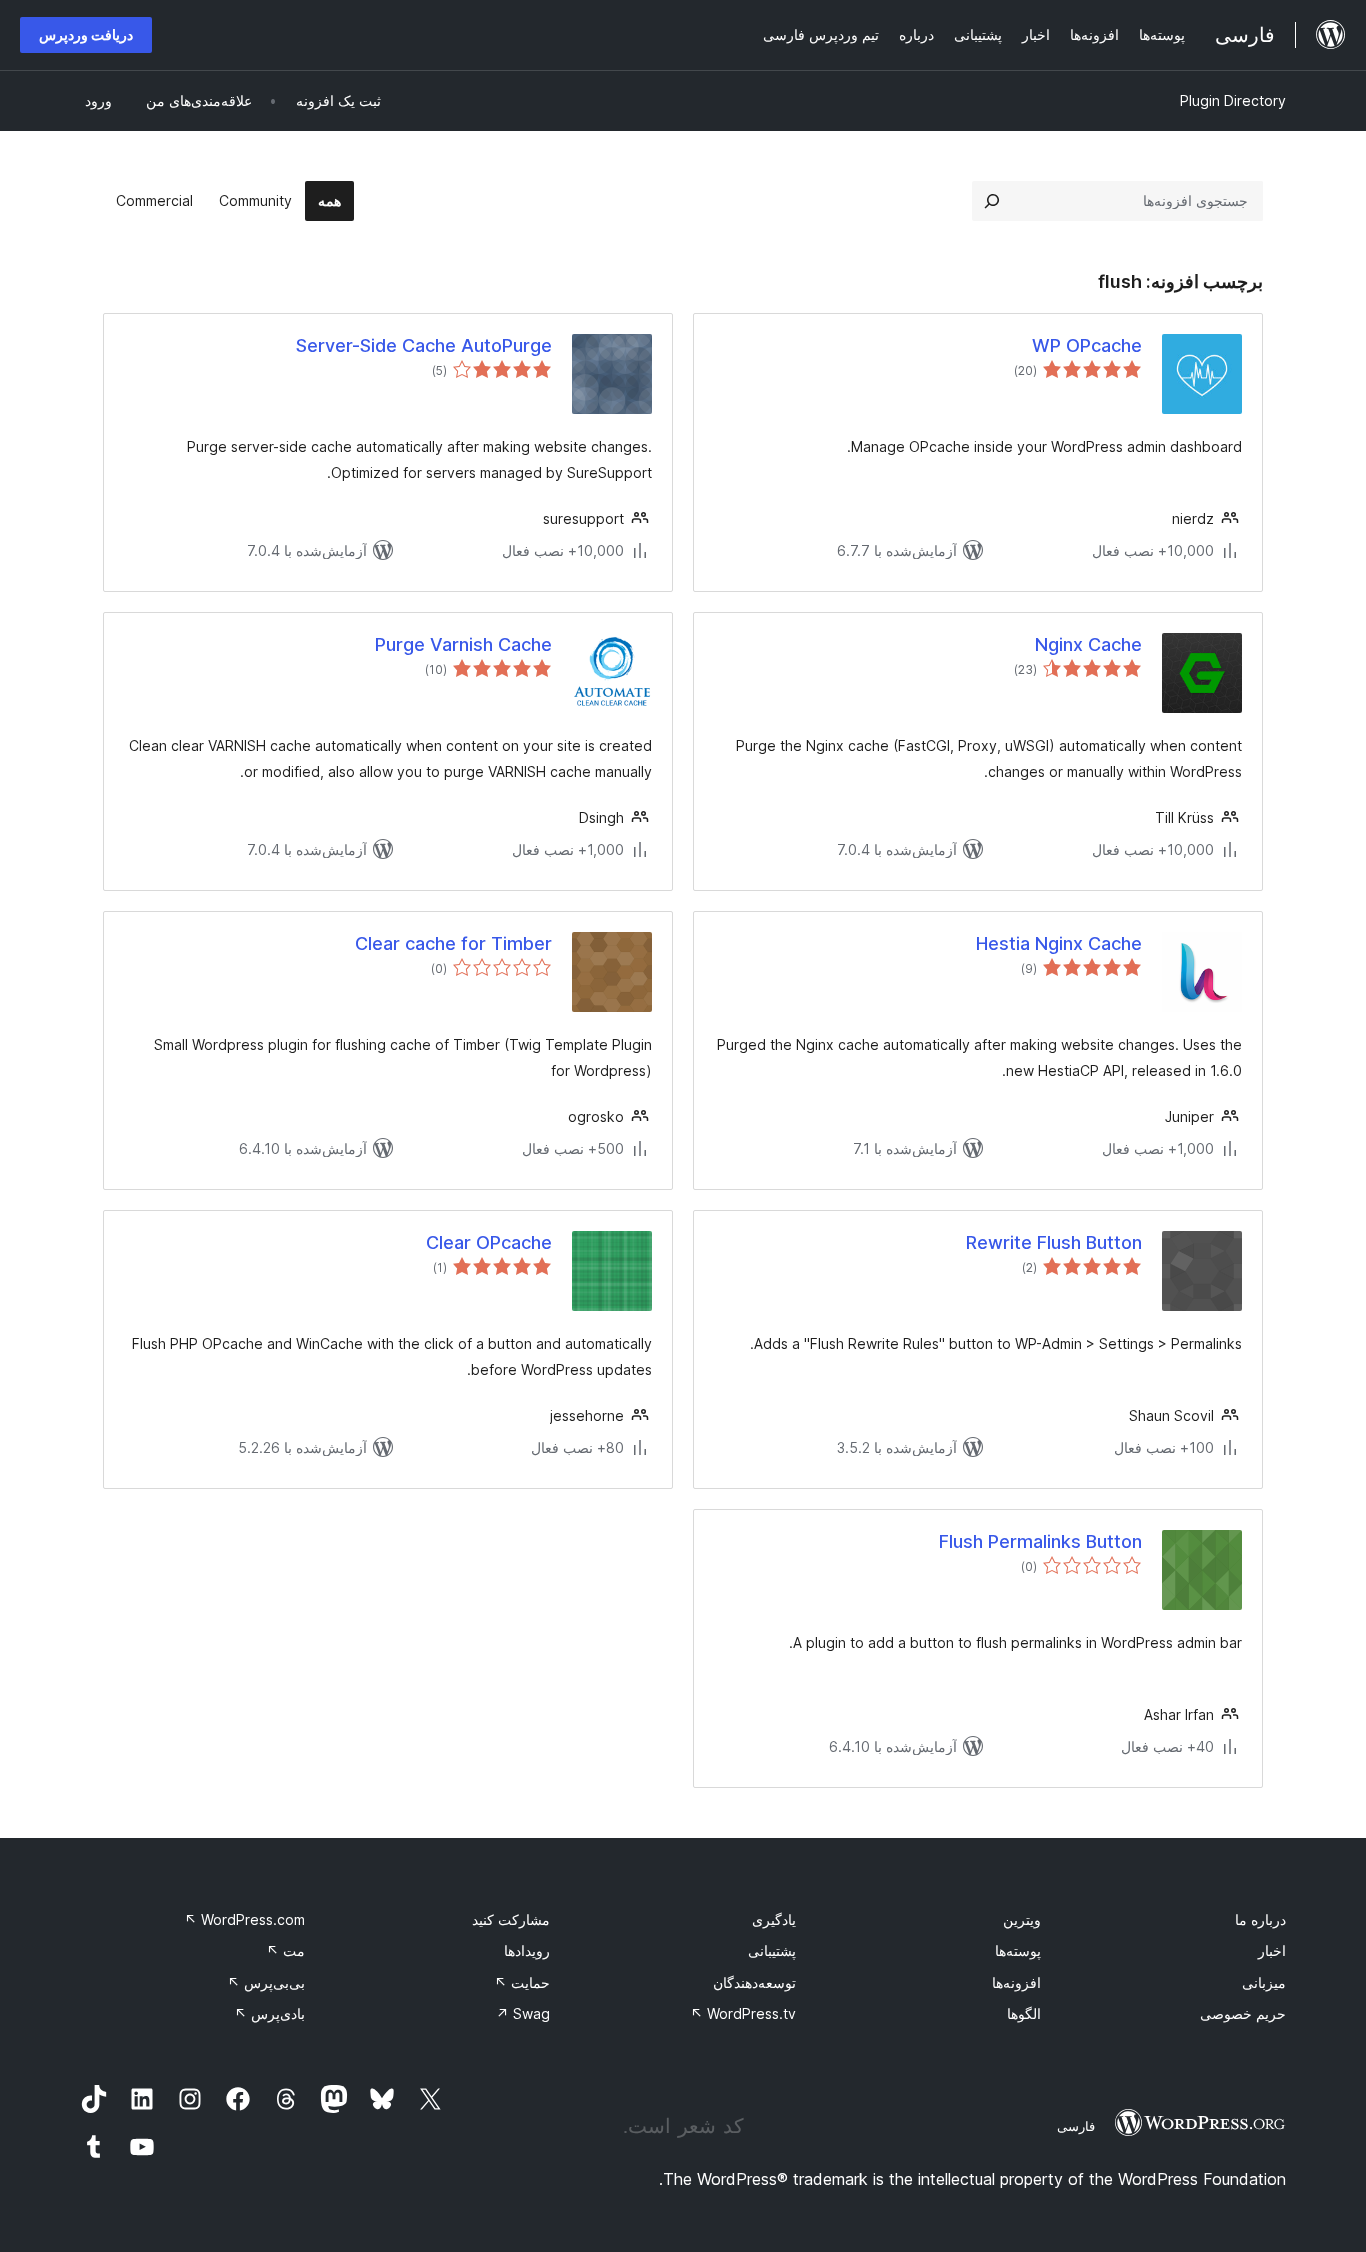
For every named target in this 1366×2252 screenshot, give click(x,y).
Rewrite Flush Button (1054, 1242)
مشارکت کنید (511, 1919)
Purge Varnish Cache (463, 644)
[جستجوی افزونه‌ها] (992, 201)
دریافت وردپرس (86, 34)
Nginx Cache (1088, 644)
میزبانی (1264, 1982)
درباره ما (1260, 1919)
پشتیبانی (772, 1950)
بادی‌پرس (269, 2013)
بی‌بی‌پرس (266, 1982)
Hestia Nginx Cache (1059, 943)
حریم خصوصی (1243, 2013)
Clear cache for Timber (453, 943)
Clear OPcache (489, 1242)
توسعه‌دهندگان (754, 1982)
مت (285, 1950)
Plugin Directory (1233, 100)
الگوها (1024, 2013)
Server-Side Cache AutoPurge (424, 345)
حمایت (522, 1982)
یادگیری (774, 1919)
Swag (523, 2013)
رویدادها (527, 1950)
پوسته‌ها (1018, 1950)
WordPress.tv (743, 2013)
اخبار (1272, 1950)
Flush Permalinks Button (1040, 1541)
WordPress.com (244, 1919)
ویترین (1022, 1919)
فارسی (1076, 2126)
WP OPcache (1087, 345)
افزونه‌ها (1016, 1982)
